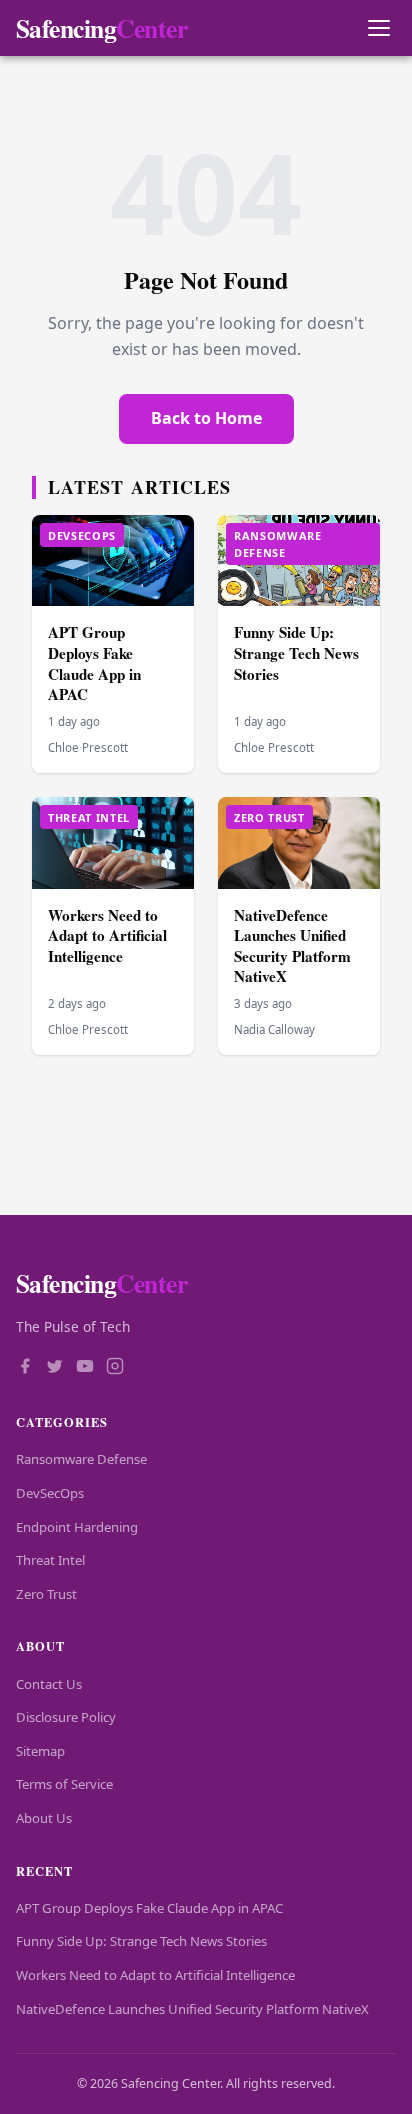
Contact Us (49, 1684)
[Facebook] (25, 1368)
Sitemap (40, 1751)
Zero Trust (46, 1594)
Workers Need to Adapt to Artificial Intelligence (107, 935)
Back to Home (206, 418)
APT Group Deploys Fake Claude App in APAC (94, 663)
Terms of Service (64, 1784)
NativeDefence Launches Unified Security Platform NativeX (292, 946)
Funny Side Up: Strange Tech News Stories (296, 652)
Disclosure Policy (66, 1717)
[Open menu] (378, 28)
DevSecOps (50, 1493)
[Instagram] (115, 1368)
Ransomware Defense (81, 1459)
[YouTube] (85, 1368)
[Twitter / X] (55, 1368)
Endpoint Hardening (77, 1527)
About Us (44, 1818)
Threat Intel (50, 1560)
